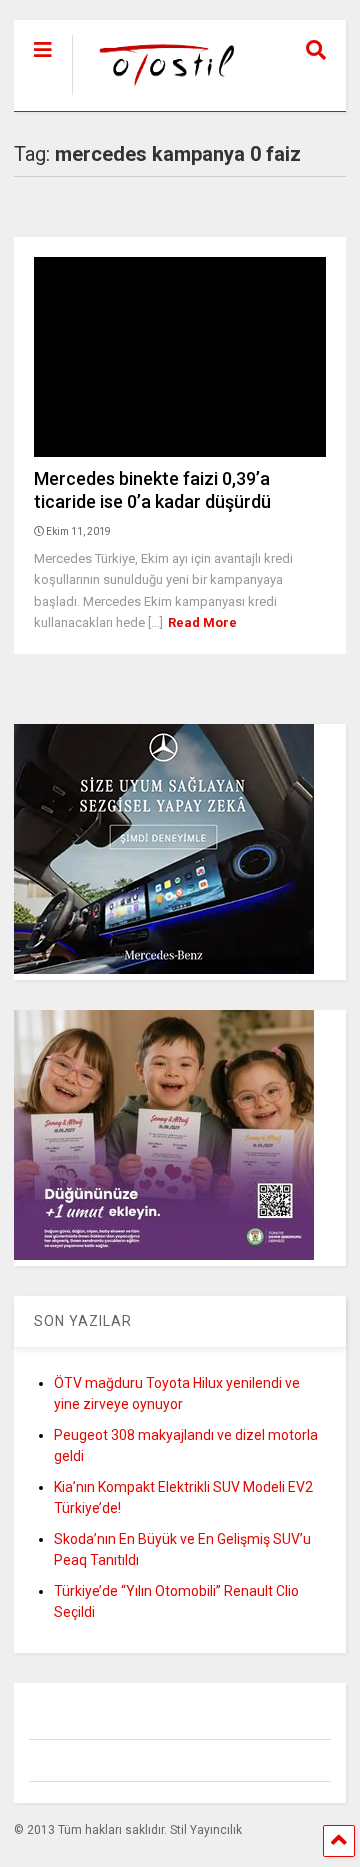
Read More (202, 622)
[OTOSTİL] (157, 96)
